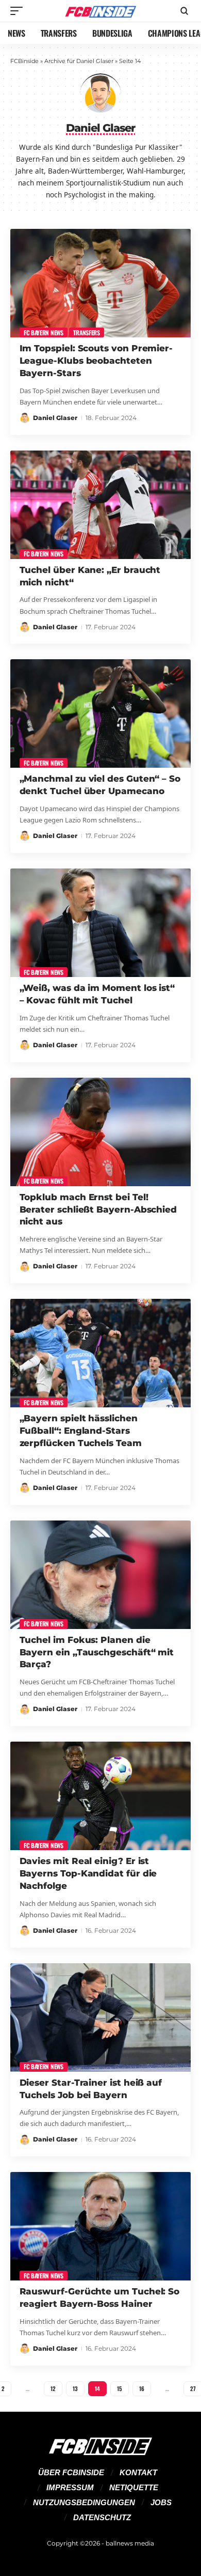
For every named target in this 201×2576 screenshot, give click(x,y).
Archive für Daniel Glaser (79, 61)
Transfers (86, 332)
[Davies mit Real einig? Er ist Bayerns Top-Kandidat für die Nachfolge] (100, 1796)
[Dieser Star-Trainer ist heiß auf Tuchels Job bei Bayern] (100, 2018)
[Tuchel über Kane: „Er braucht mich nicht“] (100, 505)
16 (142, 2388)
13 (75, 2388)
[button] (19, 11)
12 (53, 2388)
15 (120, 2388)
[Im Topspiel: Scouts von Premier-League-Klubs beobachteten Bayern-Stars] (100, 283)
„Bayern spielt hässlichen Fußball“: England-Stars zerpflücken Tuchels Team (81, 1431)
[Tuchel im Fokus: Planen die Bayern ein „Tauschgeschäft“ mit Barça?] (100, 1575)
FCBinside (24, 61)
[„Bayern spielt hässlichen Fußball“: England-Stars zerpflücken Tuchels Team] (100, 1353)
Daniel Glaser (55, 418)
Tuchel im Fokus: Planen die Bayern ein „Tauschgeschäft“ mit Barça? (97, 1652)
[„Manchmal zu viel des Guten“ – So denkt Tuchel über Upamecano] (100, 713)
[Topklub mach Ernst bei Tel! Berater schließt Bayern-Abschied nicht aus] (100, 1132)
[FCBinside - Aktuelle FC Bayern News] (100, 11)
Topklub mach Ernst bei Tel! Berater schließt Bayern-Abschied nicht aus (98, 1209)
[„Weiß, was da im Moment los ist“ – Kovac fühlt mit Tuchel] (100, 923)
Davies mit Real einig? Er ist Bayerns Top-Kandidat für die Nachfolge (88, 1873)
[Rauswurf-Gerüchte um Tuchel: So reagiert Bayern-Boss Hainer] (100, 2226)
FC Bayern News (44, 332)
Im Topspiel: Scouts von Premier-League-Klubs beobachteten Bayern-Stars (96, 361)
